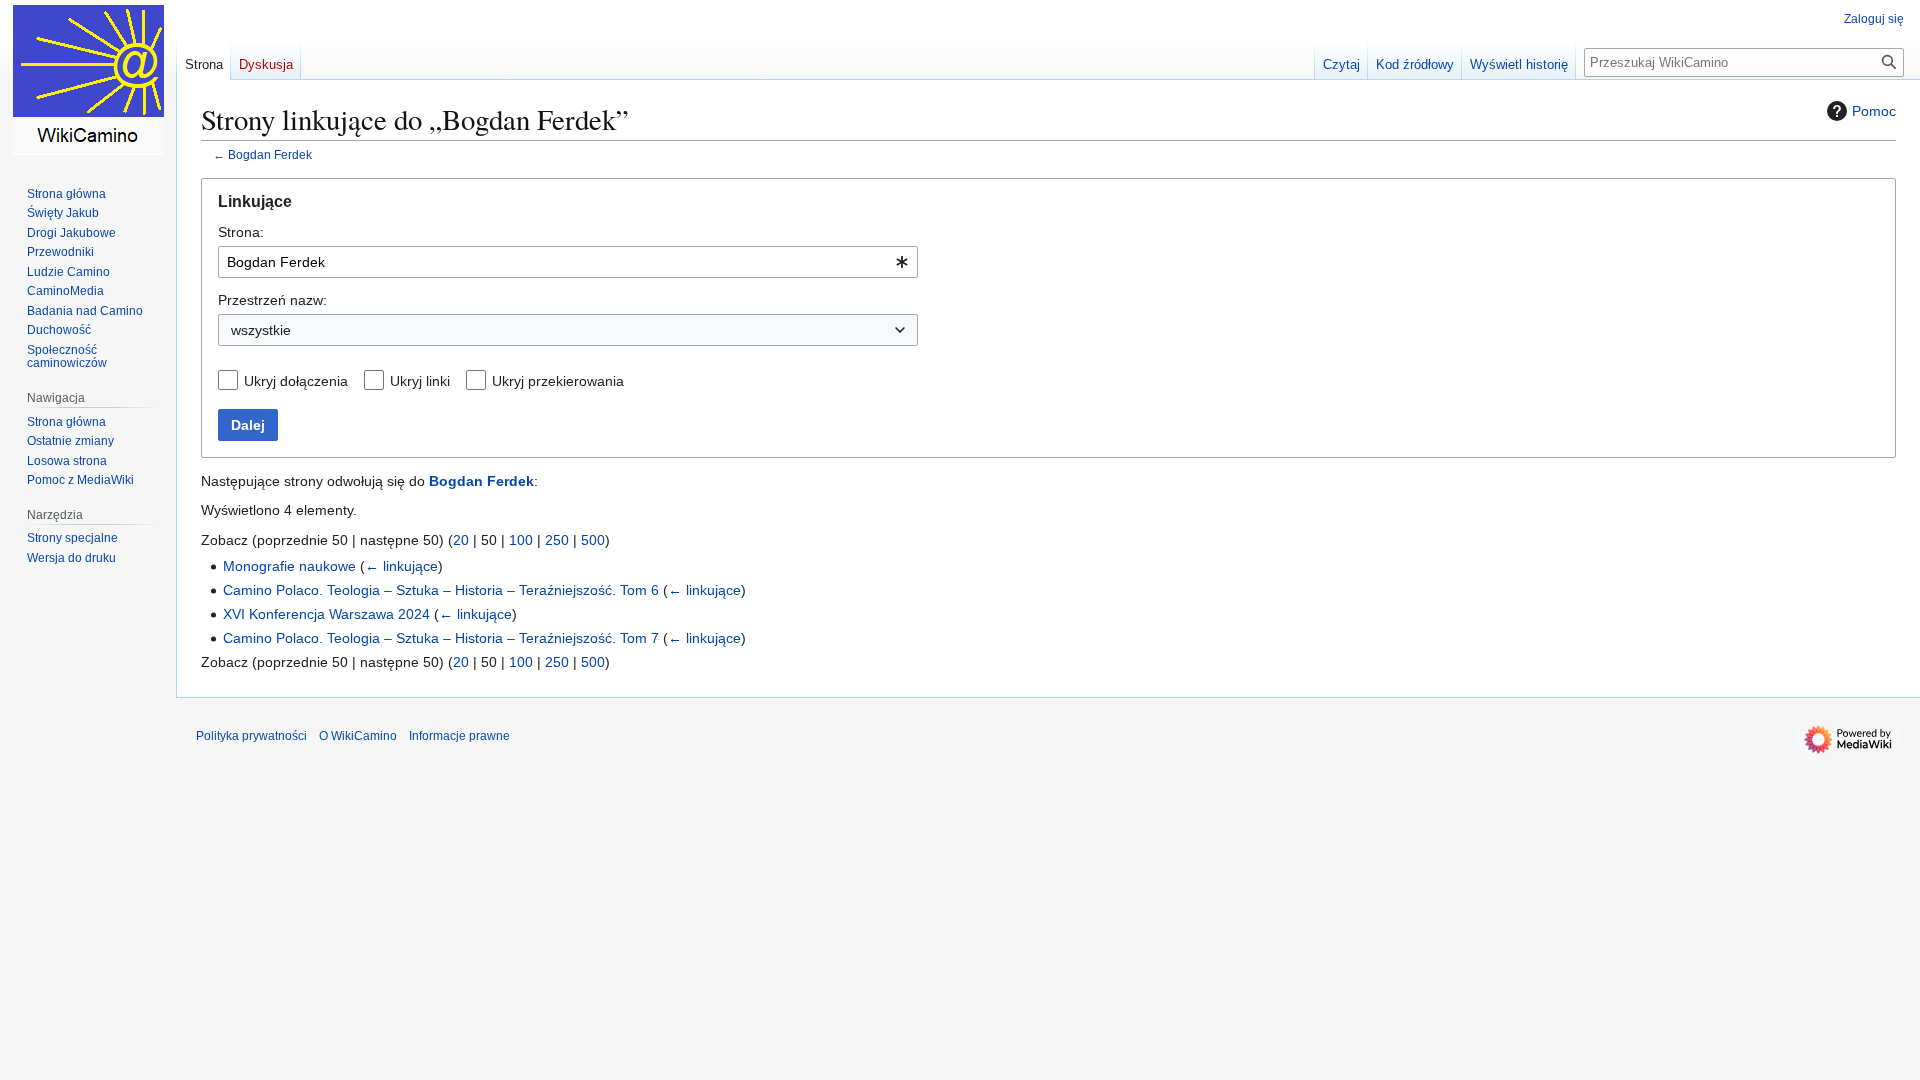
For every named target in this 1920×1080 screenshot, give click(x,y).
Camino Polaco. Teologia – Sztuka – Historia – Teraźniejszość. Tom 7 (441, 638)
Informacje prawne (459, 736)
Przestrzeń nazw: (272, 300)
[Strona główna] (88, 80)
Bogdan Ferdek (270, 154)
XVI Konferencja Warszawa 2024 (326, 614)
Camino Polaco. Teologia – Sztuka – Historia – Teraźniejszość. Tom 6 (441, 590)
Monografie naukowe (289, 566)
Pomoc (1874, 111)
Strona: (241, 232)
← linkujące (401, 566)
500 (593, 540)
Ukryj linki (420, 381)
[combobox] (568, 262)
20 (461, 540)
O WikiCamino (358, 736)
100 (521, 540)
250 (557, 540)
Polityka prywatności (251, 736)
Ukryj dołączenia (296, 381)
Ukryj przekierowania (558, 381)
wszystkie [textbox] (261, 330)
